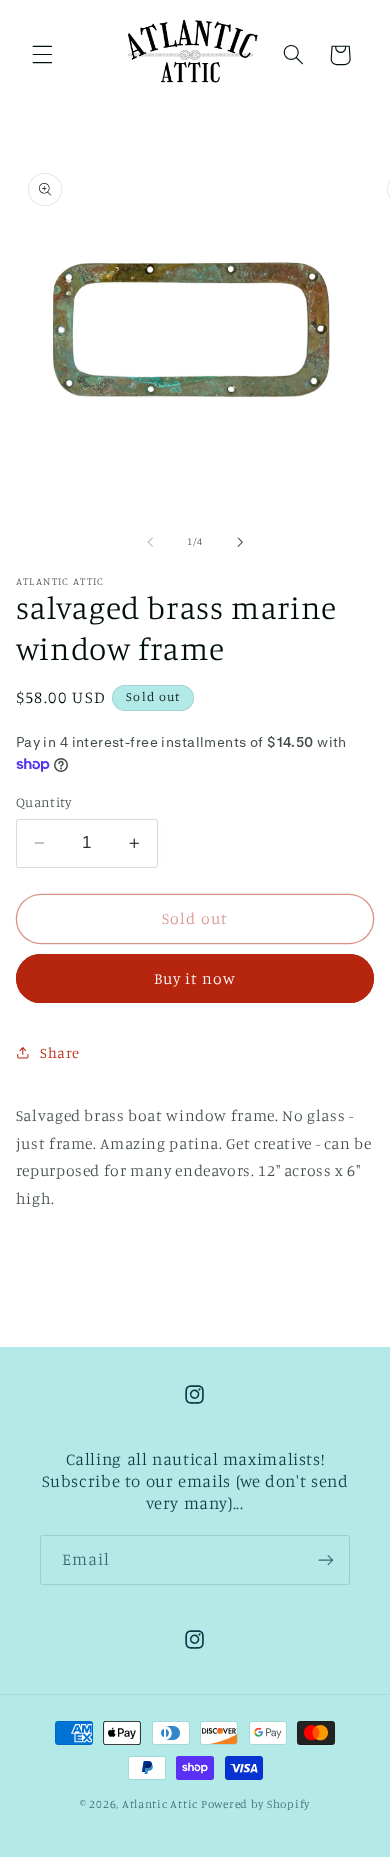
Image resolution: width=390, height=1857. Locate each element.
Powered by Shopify (255, 1804)
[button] (42, 55)
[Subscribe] (326, 1559)
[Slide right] (240, 542)
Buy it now (195, 978)
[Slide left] (150, 542)
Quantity (43, 802)
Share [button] (60, 1052)
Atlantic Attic (160, 1804)
